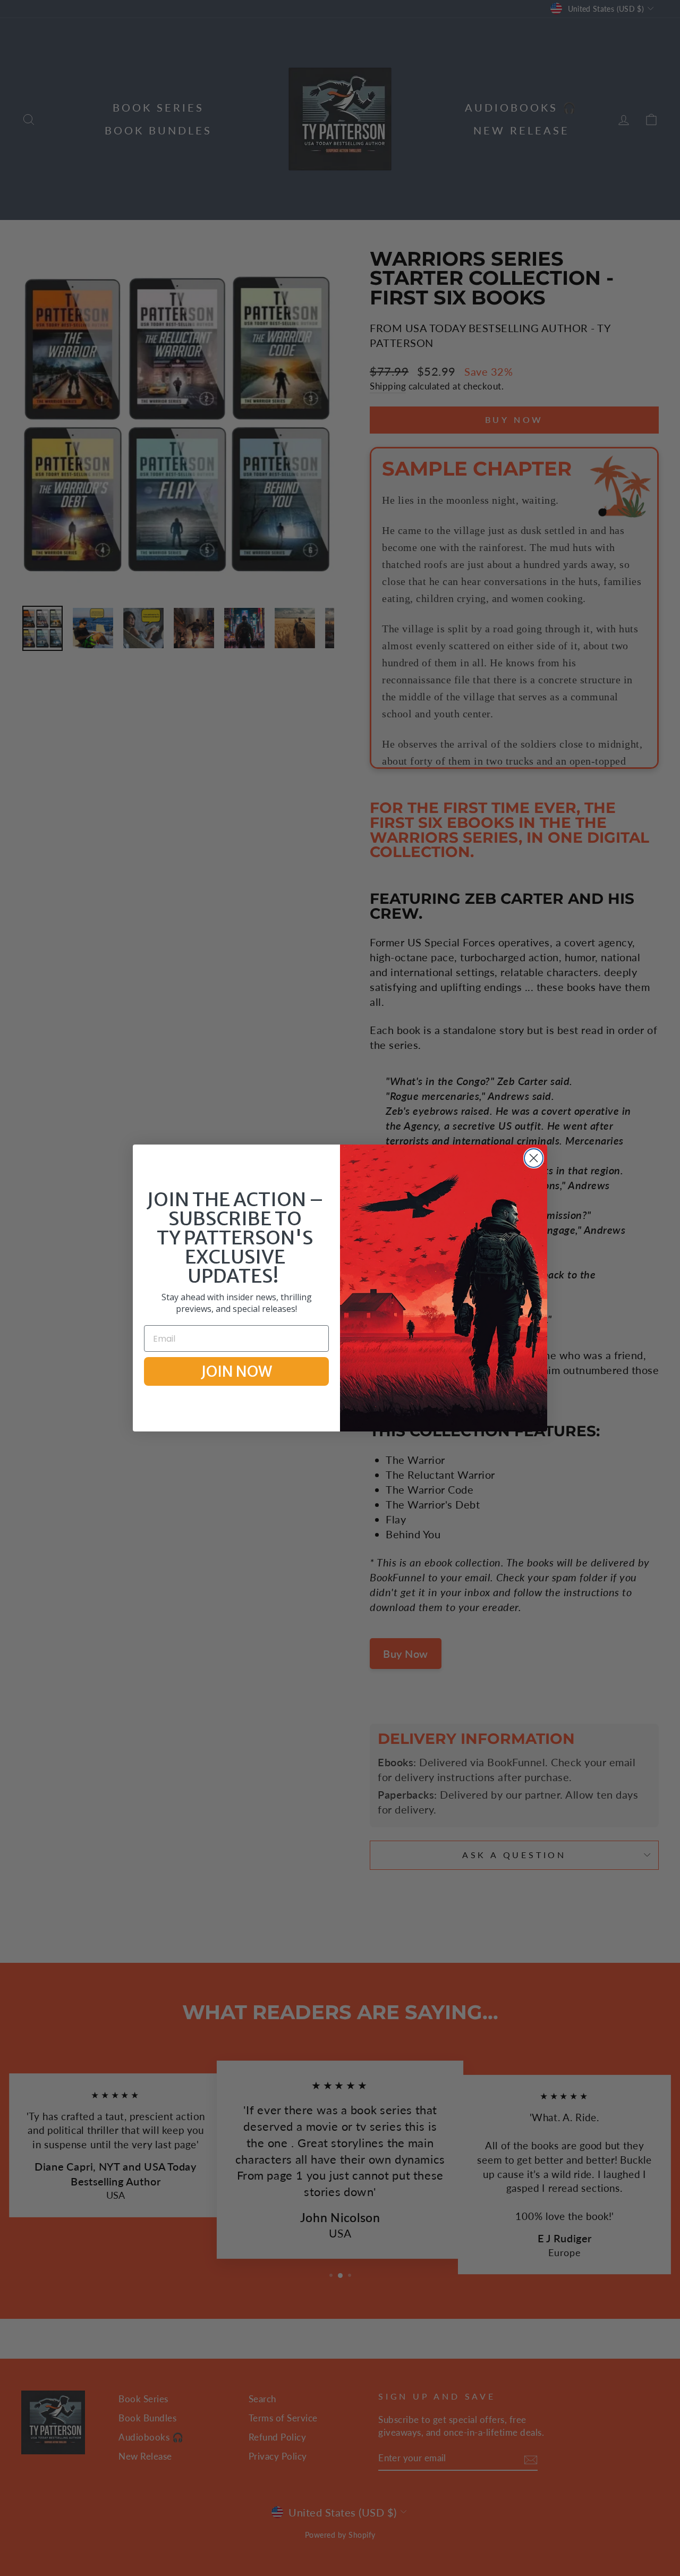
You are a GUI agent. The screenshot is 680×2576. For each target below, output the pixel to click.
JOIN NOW (236, 1371)
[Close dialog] (534, 1158)
